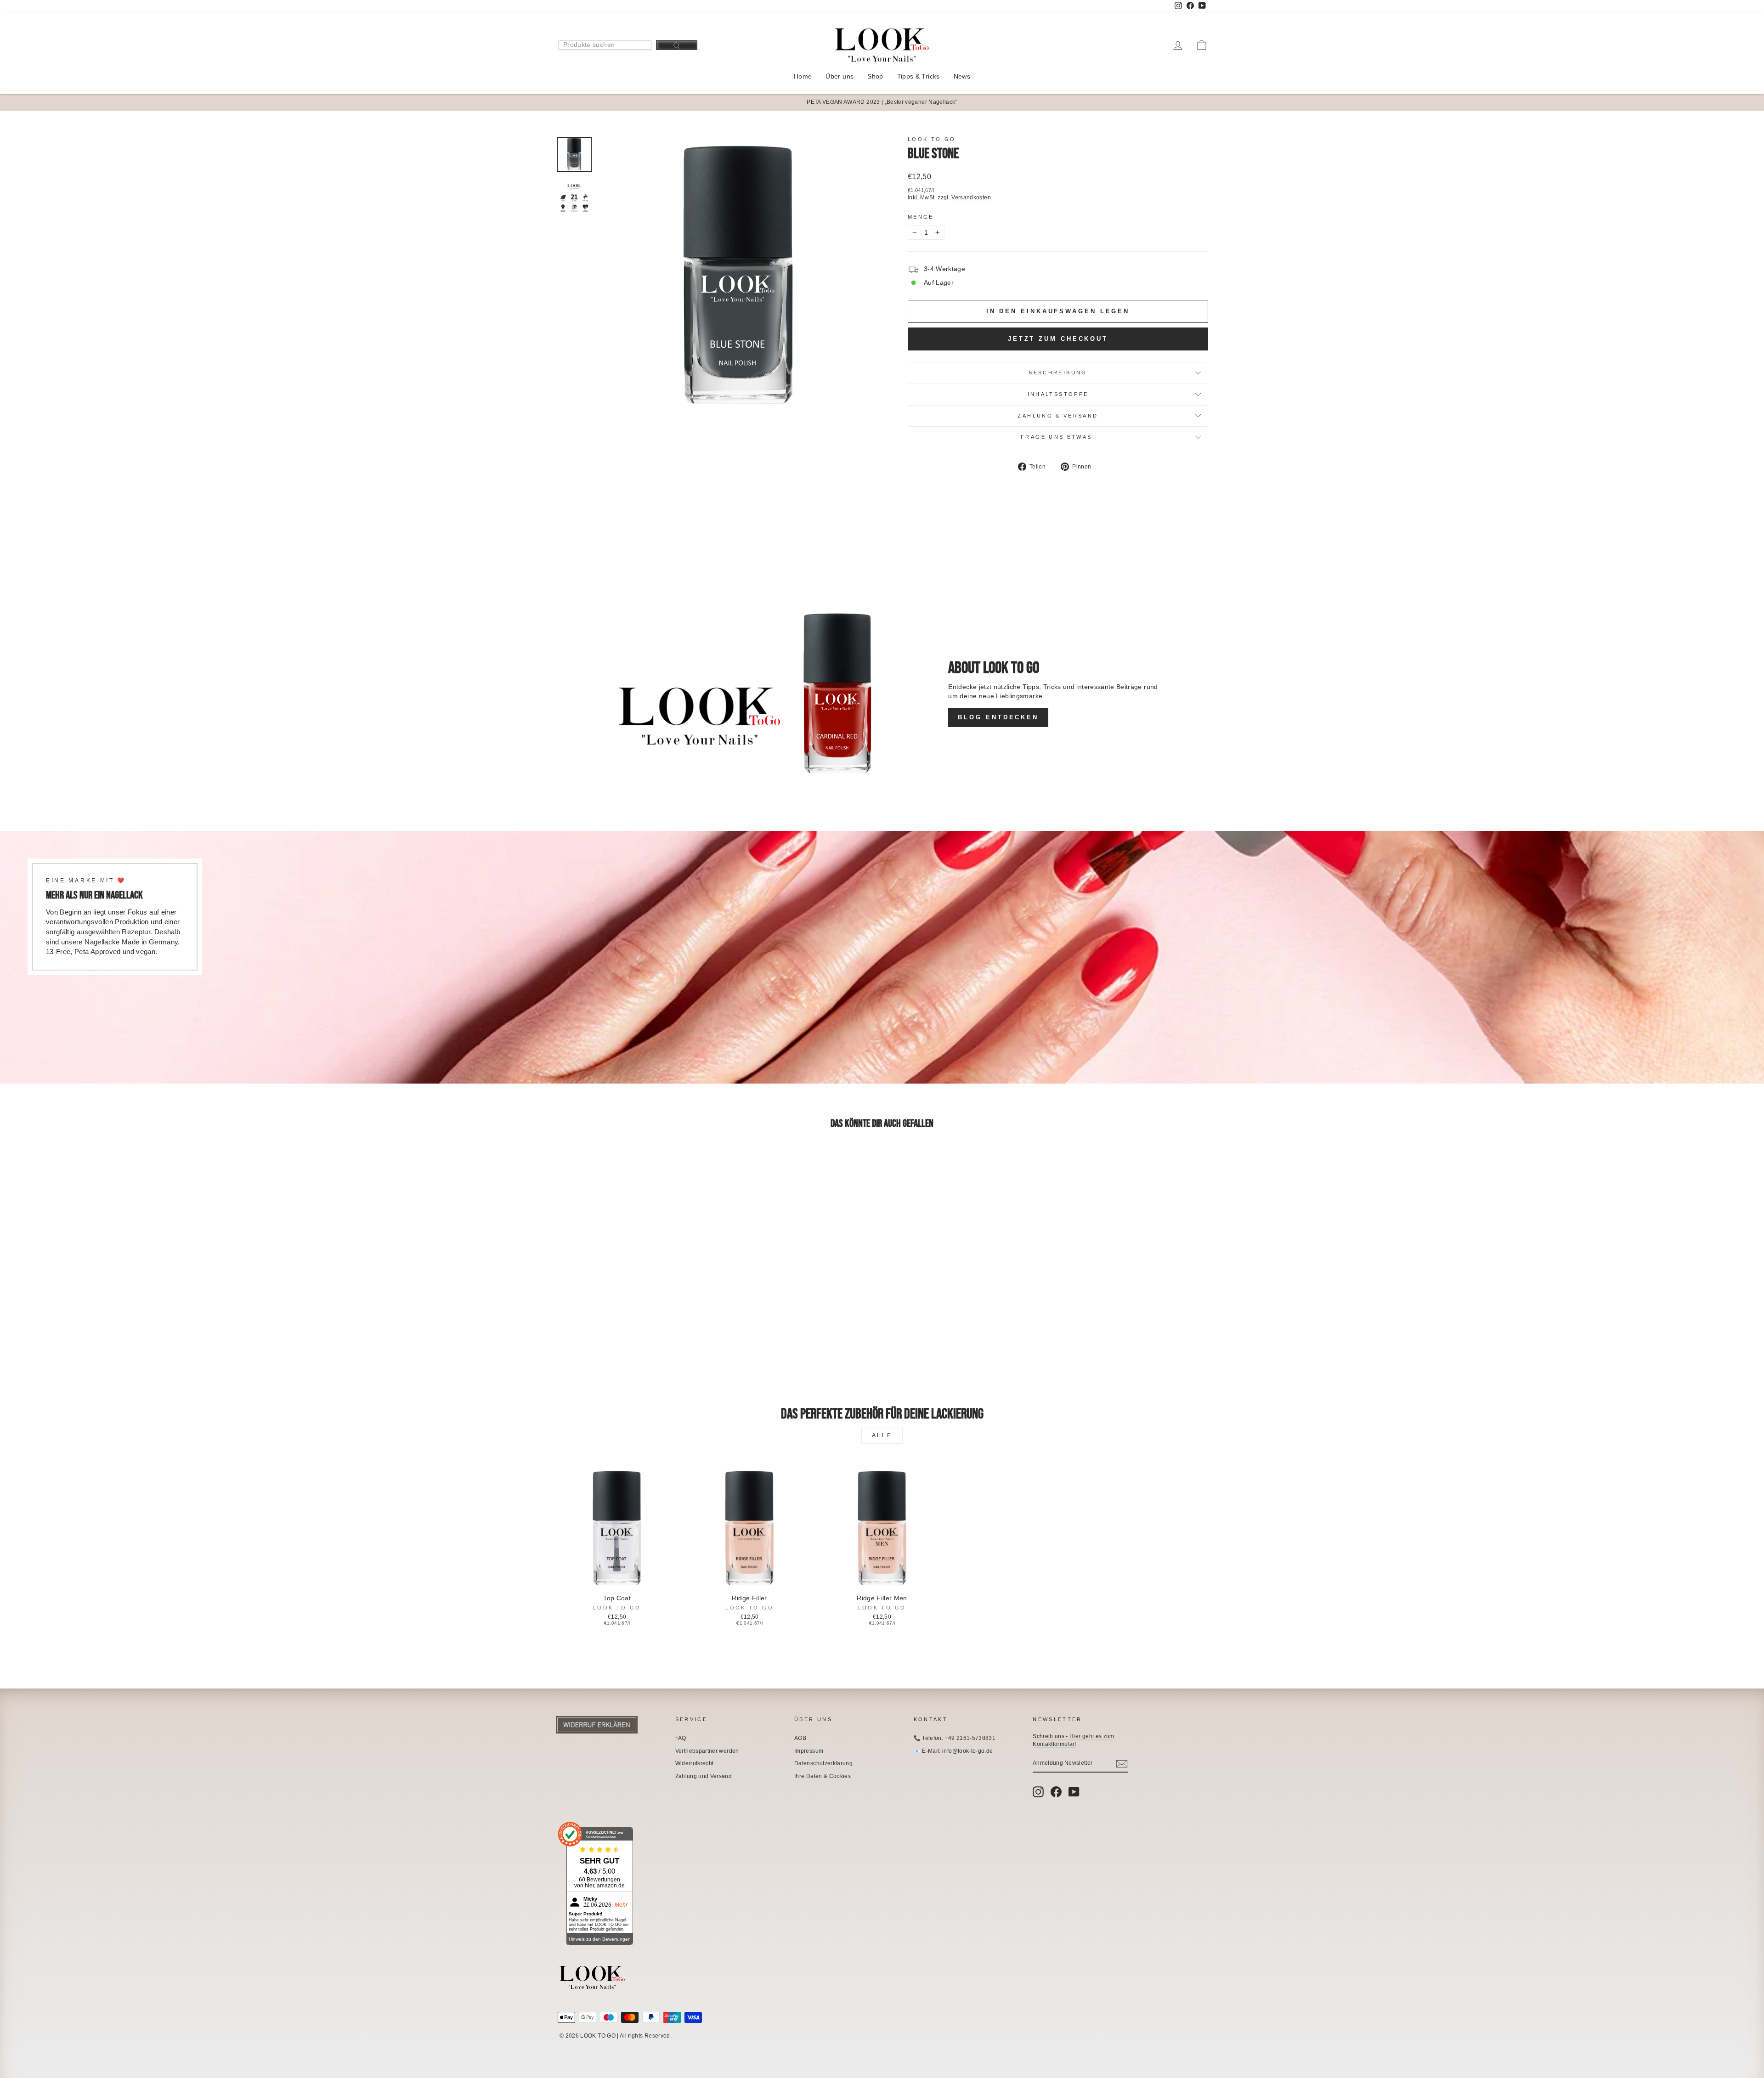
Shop (875, 76)
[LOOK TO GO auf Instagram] (1038, 1792)
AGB (800, 1738)
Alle (882, 1435)
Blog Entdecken (998, 717)
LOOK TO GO (932, 139)
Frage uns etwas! (1058, 437)
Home (803, 76)
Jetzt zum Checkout (1058, 339)
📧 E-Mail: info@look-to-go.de (953, 1751)
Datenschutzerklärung (823, 1763)
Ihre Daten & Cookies (823, 1776)
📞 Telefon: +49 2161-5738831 (955, 1738)
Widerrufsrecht (695, 1763)
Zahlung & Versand (1058, 416)
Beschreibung (1058, 373)
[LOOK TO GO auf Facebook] (1056, 1792)
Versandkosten (971, 198)
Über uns (840, 76)
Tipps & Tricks (919, 76)
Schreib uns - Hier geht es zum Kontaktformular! (1074, 1740)
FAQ (681, 1738)
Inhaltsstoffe (1058, 394)
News (962, 76)
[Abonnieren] (1122, 1764)
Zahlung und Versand (704, 1776)
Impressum (809, 1751)
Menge (921, 217)
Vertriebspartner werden (707, 1751)
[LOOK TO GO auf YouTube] (1074, 1792)
